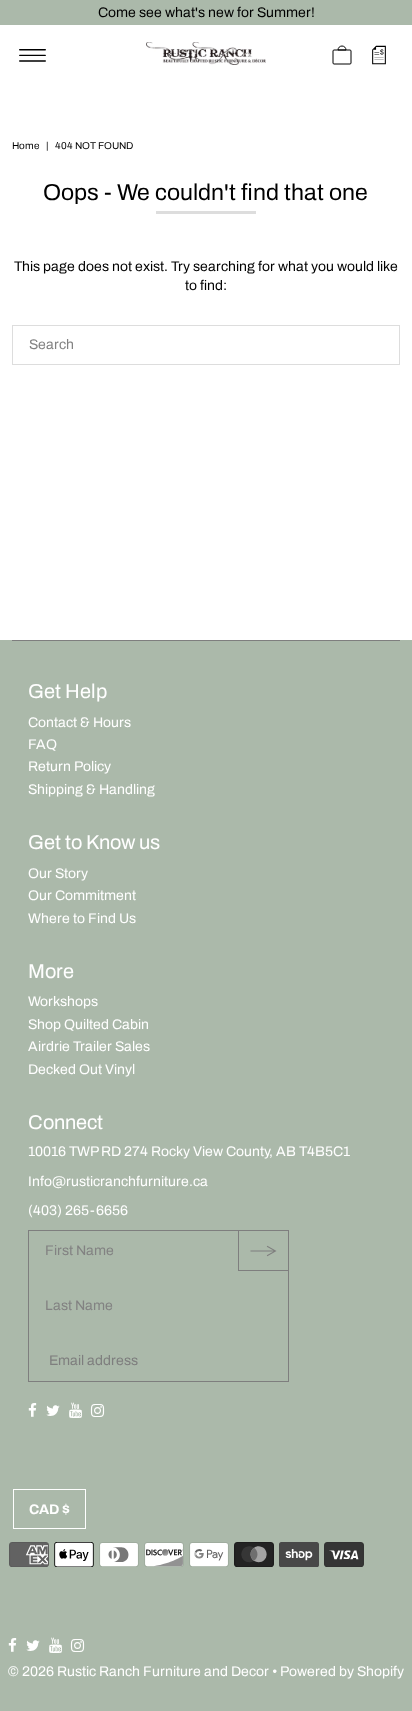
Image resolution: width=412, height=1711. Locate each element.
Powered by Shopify (342, 1671)
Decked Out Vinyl (81, 1069)
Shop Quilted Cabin (88, 1024)
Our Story (58, 873)
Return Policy (69, 766)
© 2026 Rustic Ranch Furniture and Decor (138, 1671)
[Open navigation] (32, 55)
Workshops (63, 1001)
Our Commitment (82, 895)
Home (25, 145)
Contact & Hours (79, 722)
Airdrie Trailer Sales (89, 1046)
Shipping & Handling (91, 789)
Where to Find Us (82, 918)
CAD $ (49, 1509)
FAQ (42, 744)
